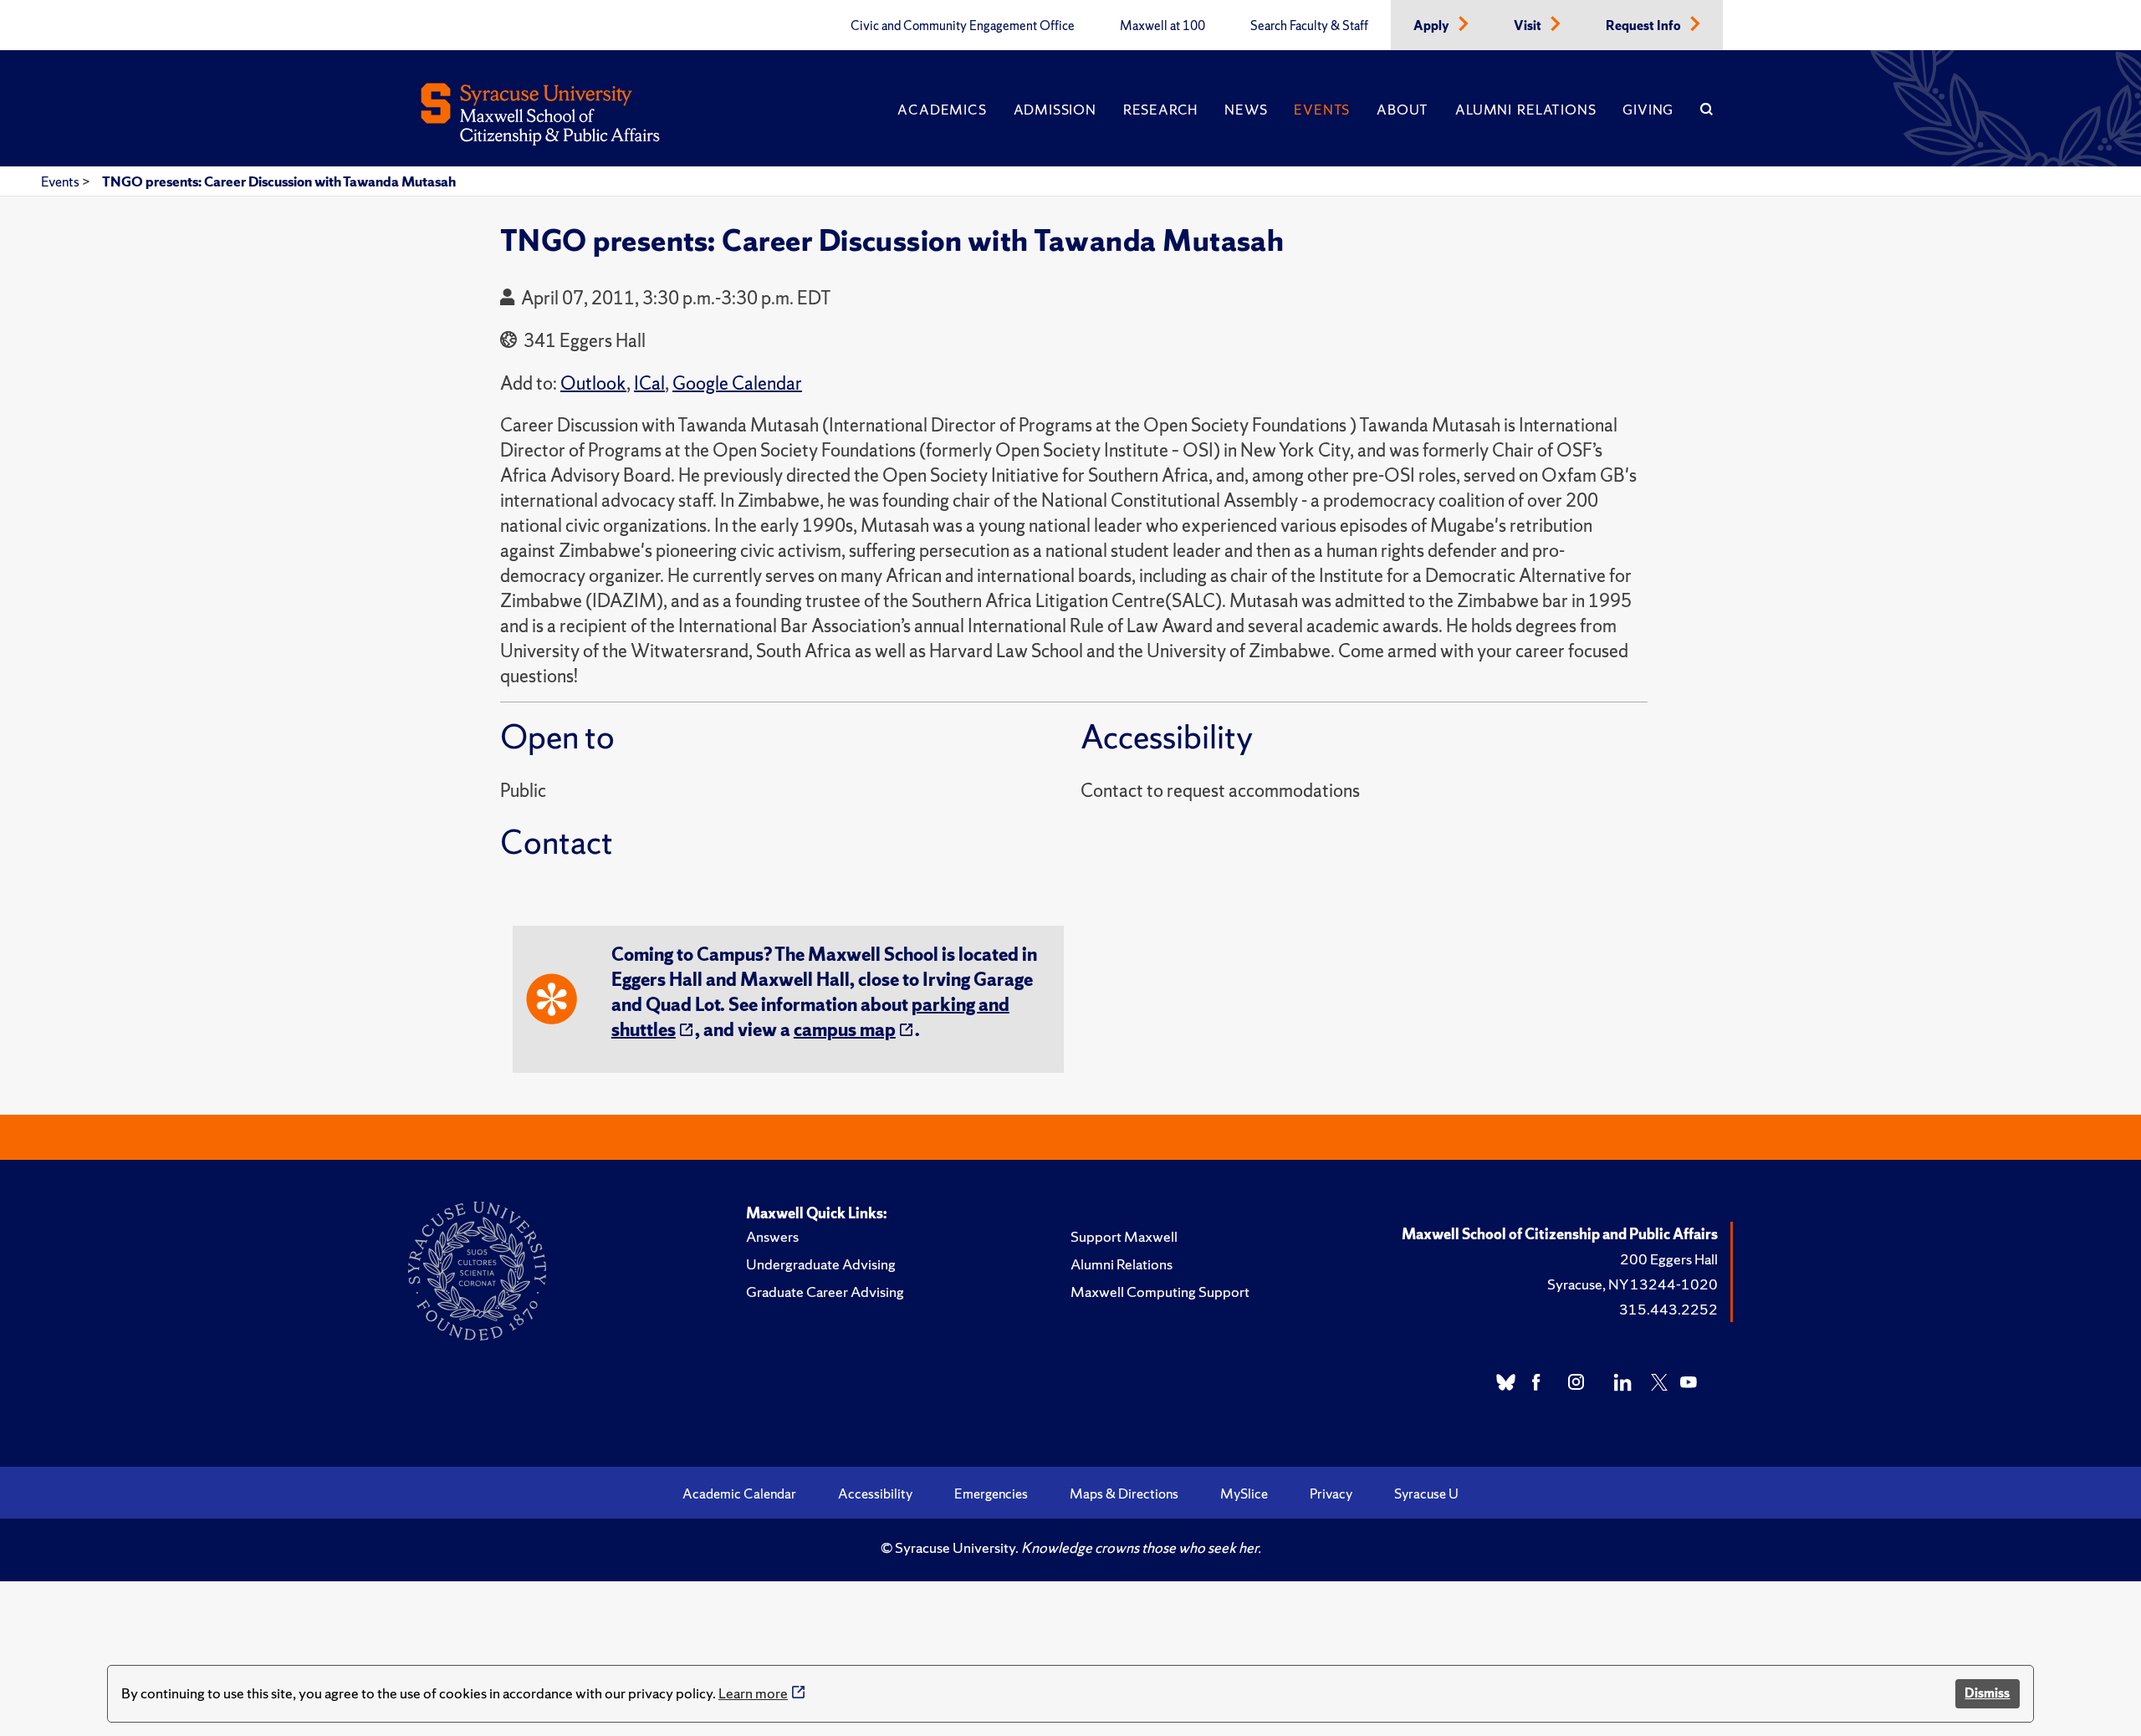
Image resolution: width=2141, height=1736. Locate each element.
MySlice (1244, 1493)
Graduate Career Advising (825, 1292)
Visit (1529, 26)
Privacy (1331, 1493)
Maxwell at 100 (1162, 26)
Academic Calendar (739, 1493)
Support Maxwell (1124, 1236)
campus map (845, 1030)
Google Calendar (737, 383)
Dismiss (1987, 1693)
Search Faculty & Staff (1309, 26)
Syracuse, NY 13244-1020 (1633, 1284)
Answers (772, 1236)
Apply (1433, 26)
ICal (649, 383)
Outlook (593, 383)
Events (1322, 110)
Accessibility (875, 1493)
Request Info (1645, 26)
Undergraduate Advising (821, 1264)
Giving (1648, 110)
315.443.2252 (1668, 1309)
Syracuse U (1426, 1493)
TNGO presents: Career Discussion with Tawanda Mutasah (279, 181)
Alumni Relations (1525, 110)
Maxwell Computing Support (1160, 1292)
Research (1160, 110)
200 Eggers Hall (1669, 1259)
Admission (1055, 110)
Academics (942, 110)
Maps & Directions (1124, 1493)
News (1246, 110)
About (1403, 110)
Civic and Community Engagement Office (963, 26)
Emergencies (991, 1493)
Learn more (753, 1693)
